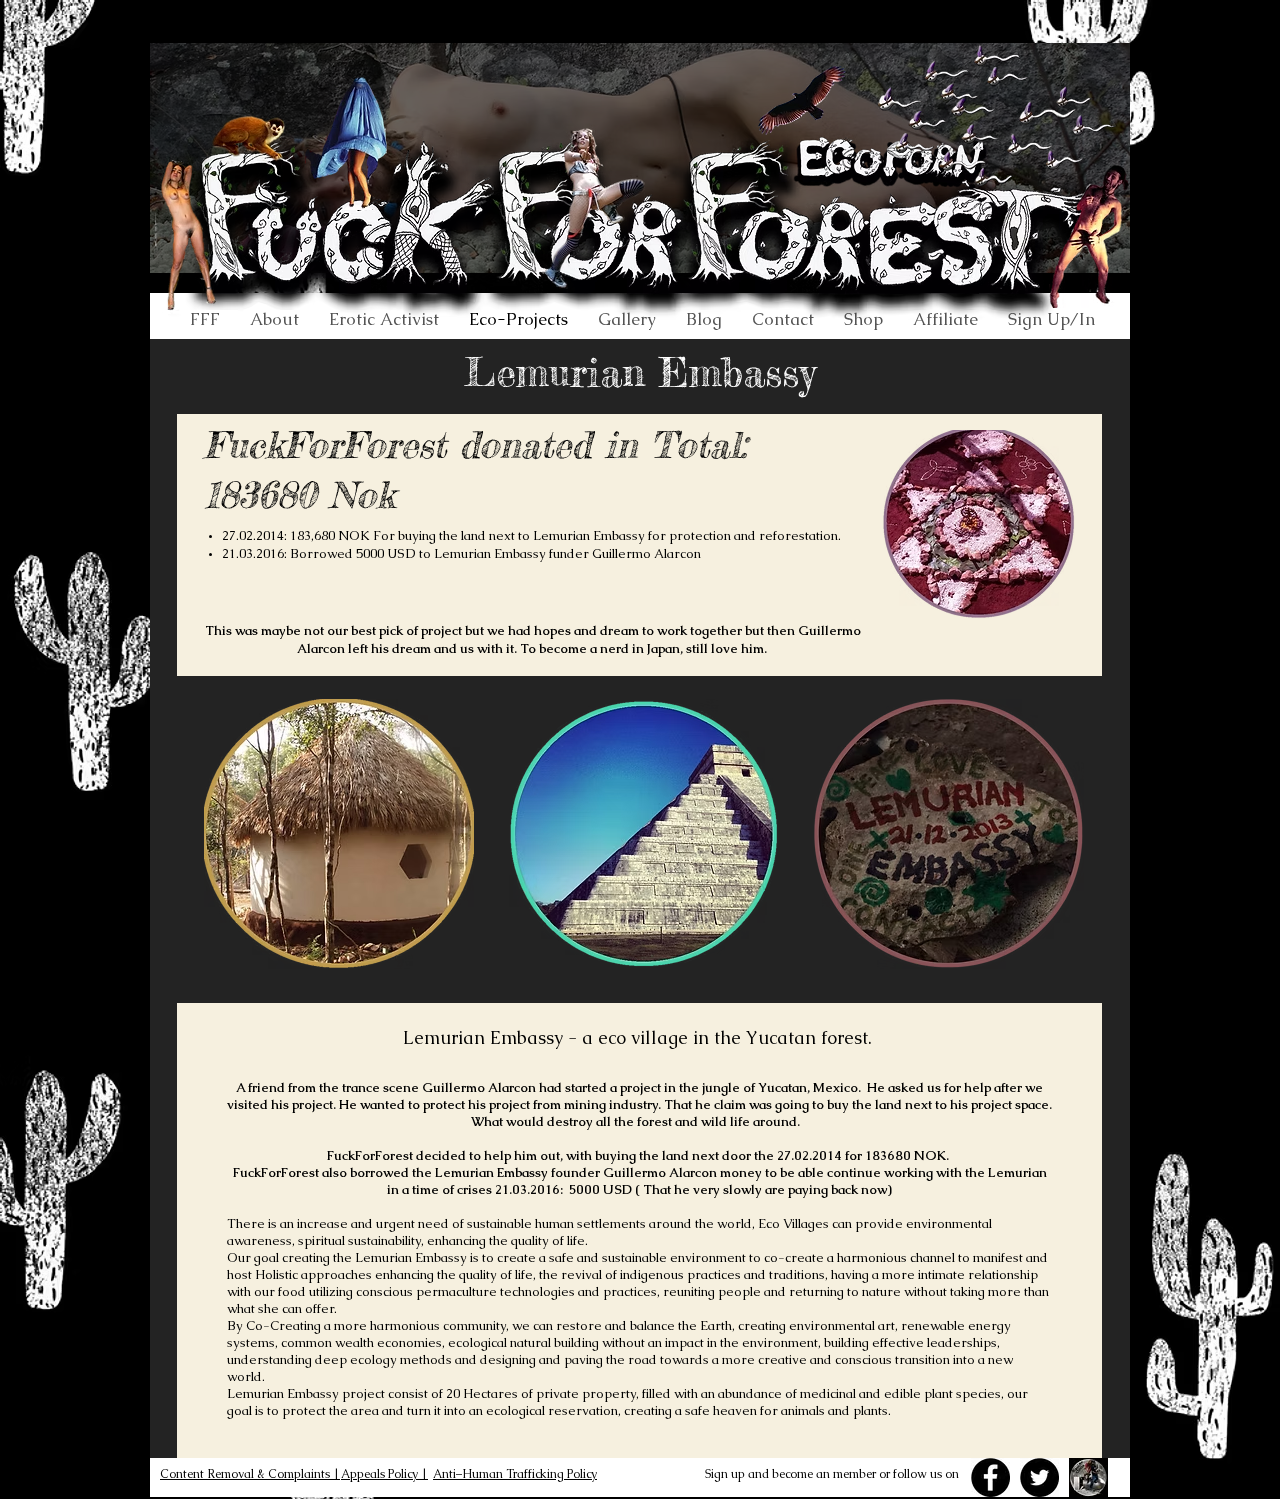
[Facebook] (990, 1477)
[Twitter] (1039, 1477)
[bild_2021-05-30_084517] (1088, 1477)
